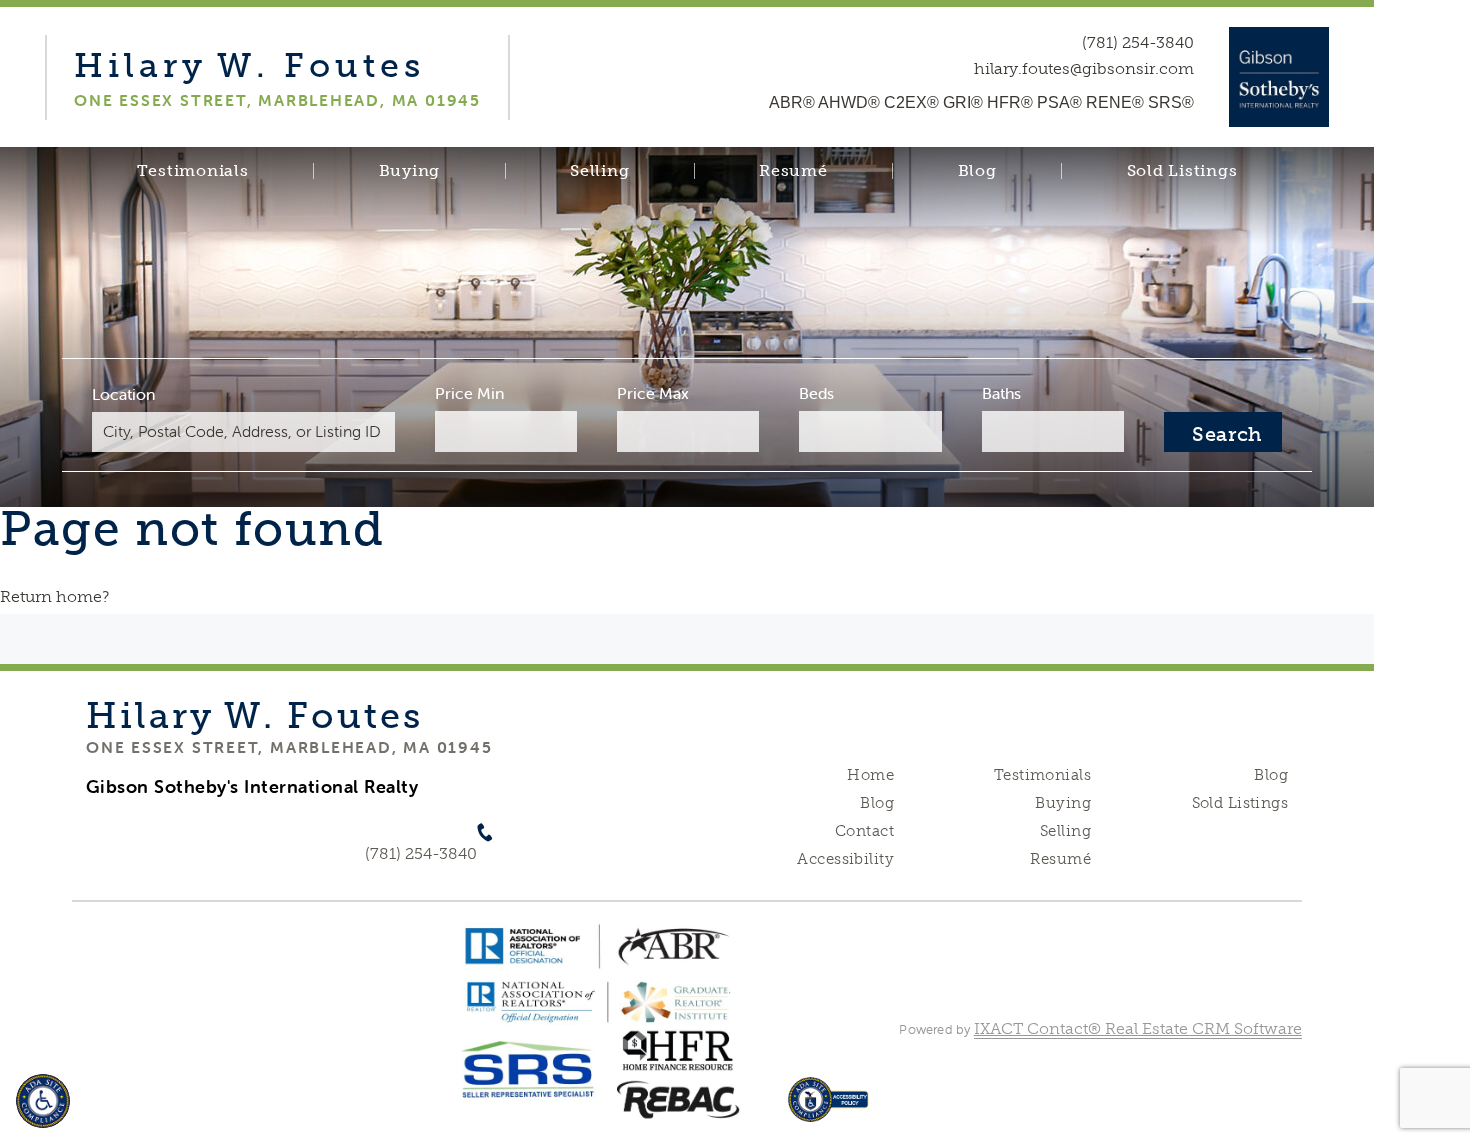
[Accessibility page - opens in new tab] (828, 1109)
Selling (599, 171)
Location (123, 394)
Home (870, 775)
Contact (864, 831)
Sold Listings (1182, 171)
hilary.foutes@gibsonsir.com (1084, 69)
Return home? (54, 596)
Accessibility (845, 859)
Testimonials (193, 171)
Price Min (469, 393)
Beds (816, 393)
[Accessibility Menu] (43, 1101)
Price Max (653, 393)
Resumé (793, 171)
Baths (1001, 393)
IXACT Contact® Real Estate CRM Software (1138, 1028)
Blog (977, 171)
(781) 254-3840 (1138, 43)
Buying (410, 171)
